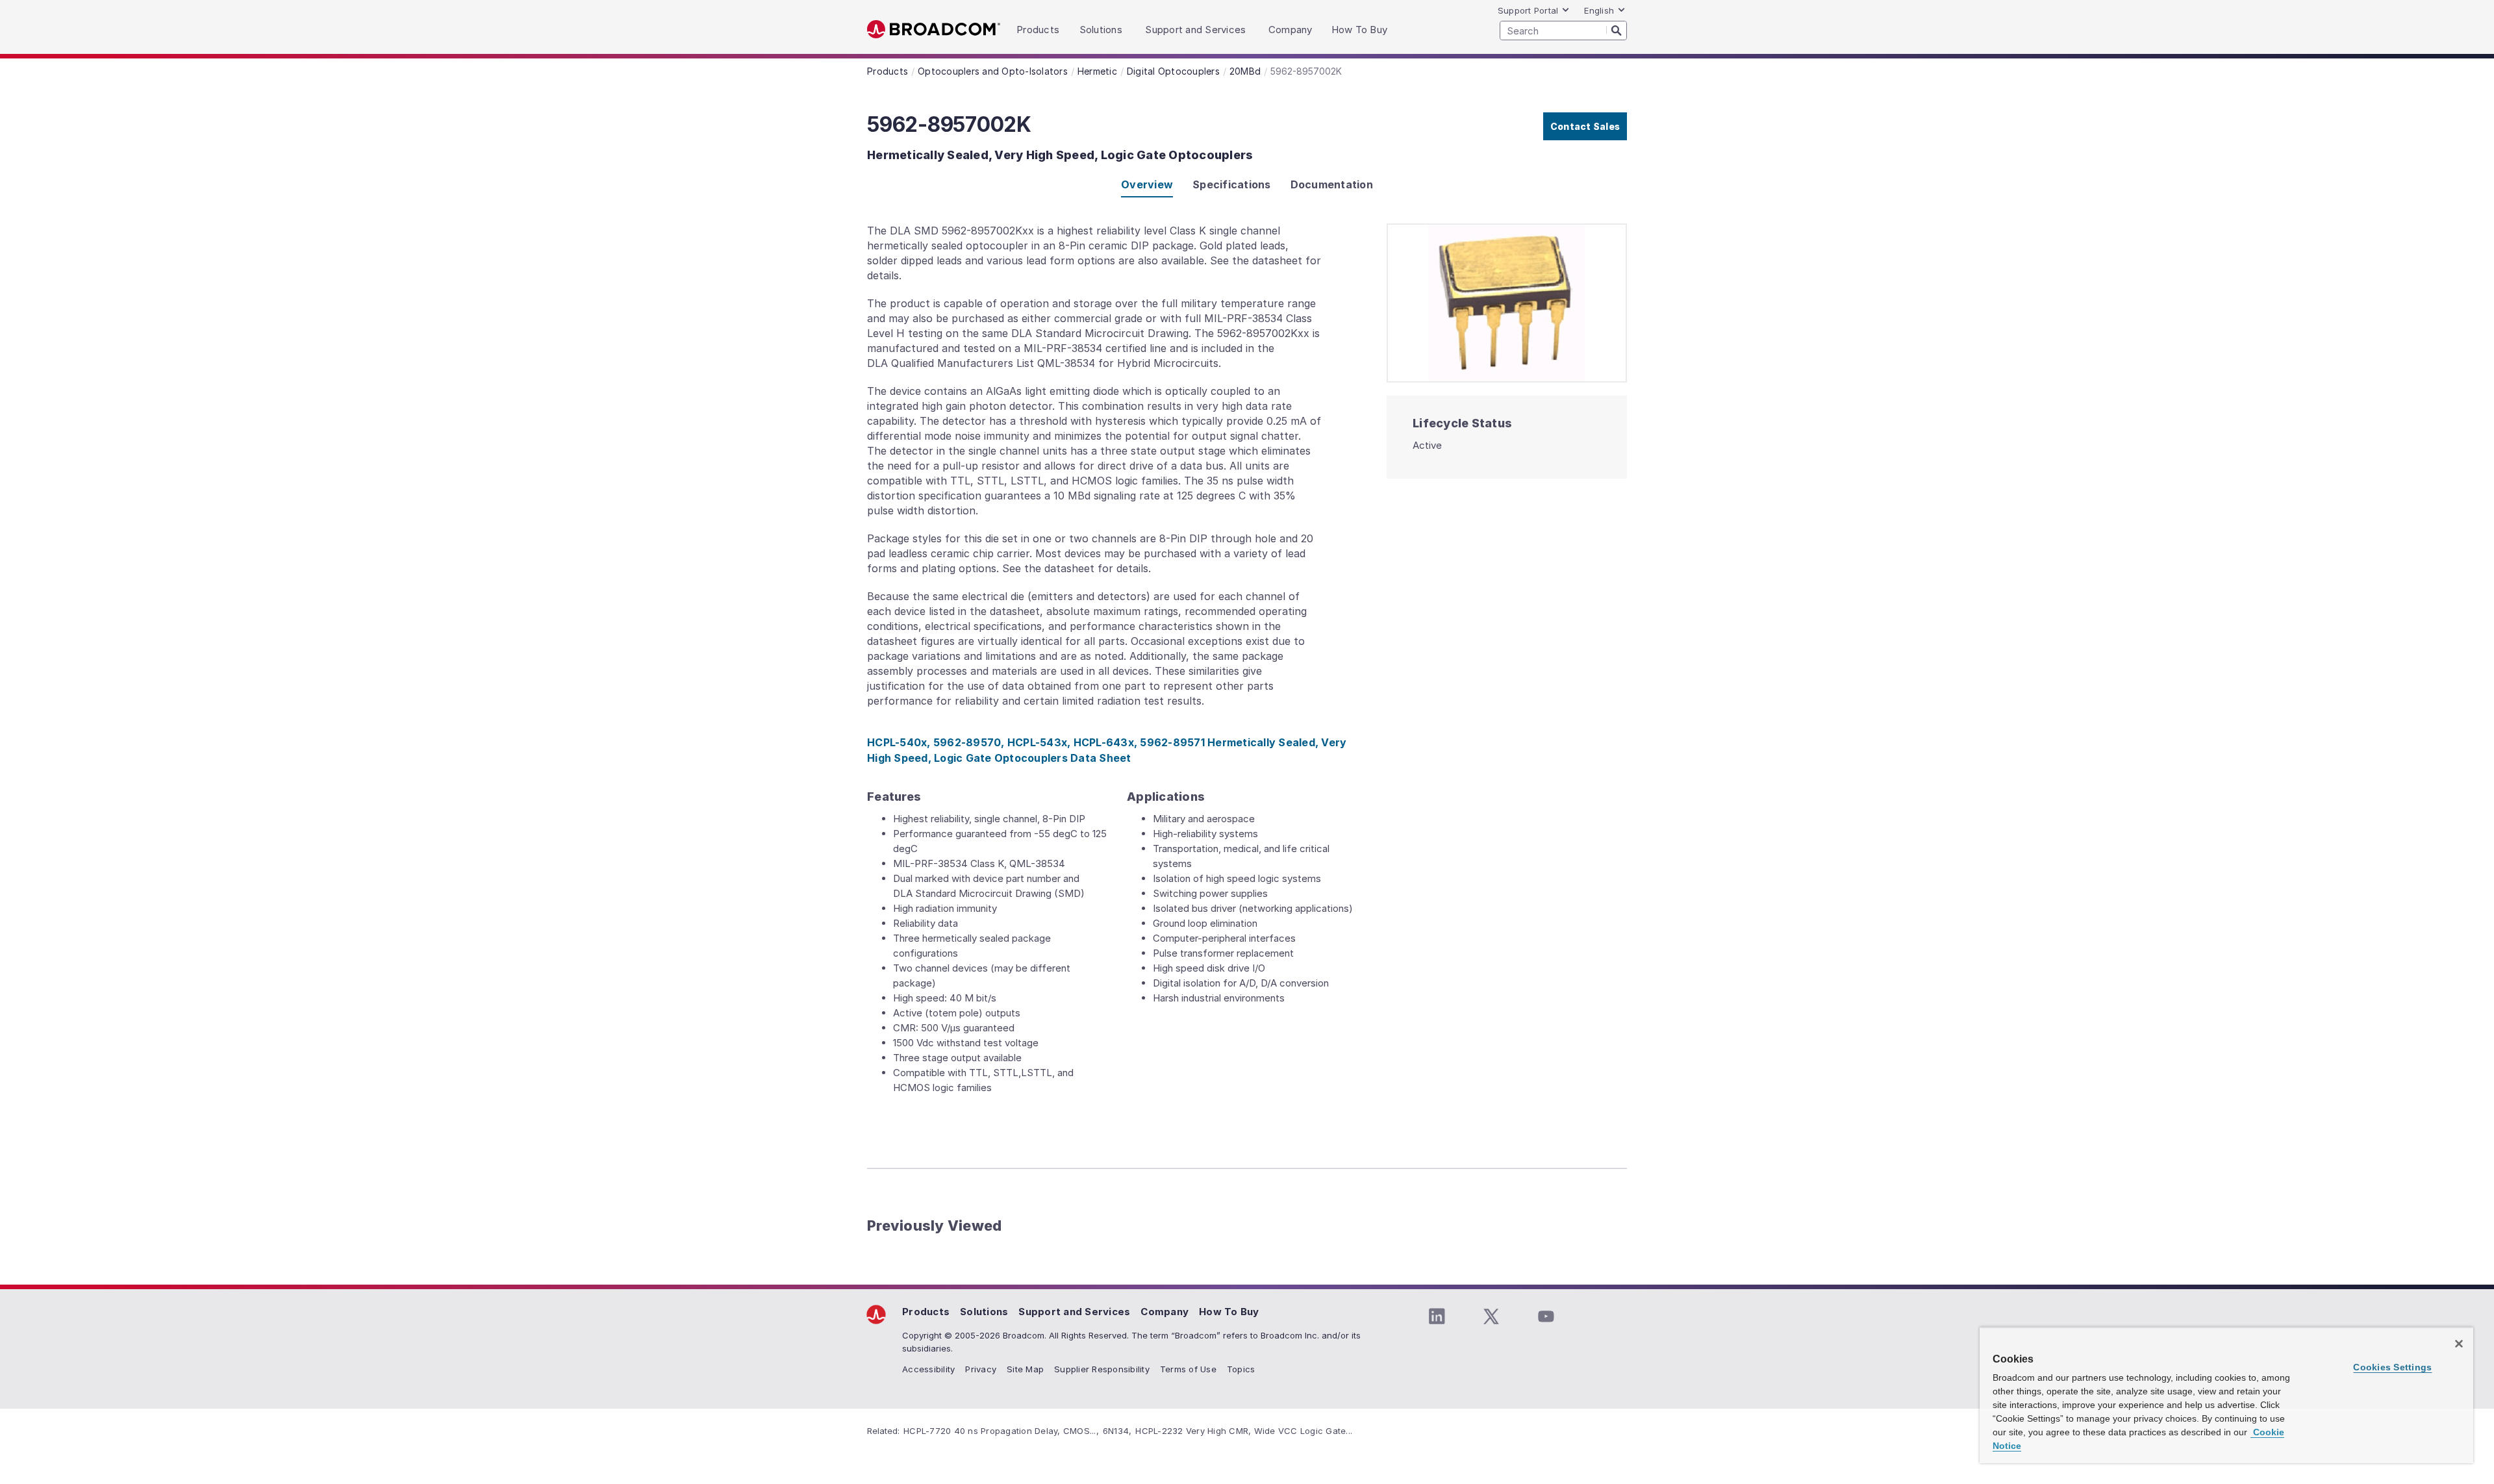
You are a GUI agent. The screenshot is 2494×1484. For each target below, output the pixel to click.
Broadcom (934, 30)
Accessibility (928, 1369)
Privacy (981, 1369)
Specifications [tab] (1232, 184)
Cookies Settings (2392, 1367)
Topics (1241, 1369)
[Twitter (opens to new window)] (1491, 1316)
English (1599, 10)
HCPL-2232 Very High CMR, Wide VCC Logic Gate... (1244, 1431)
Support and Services (1074, 1312)
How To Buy (1229, 1312)
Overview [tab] (1147, 184)
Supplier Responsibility (1102, 1369)
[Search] (1617, 30)
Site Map (1025, 1369)
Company (1165, 1312)
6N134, (1117, 1431)
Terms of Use (1188, 1369)
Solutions (984, 1312)
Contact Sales (1585, 126)
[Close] (2459, 1344)
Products (926, 1312)
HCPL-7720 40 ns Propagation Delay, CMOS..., (1001, 1431)
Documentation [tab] (1332, 184)
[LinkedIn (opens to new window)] (1437, 1316)
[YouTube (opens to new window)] (1546, 1316)
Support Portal (1528, 10)
